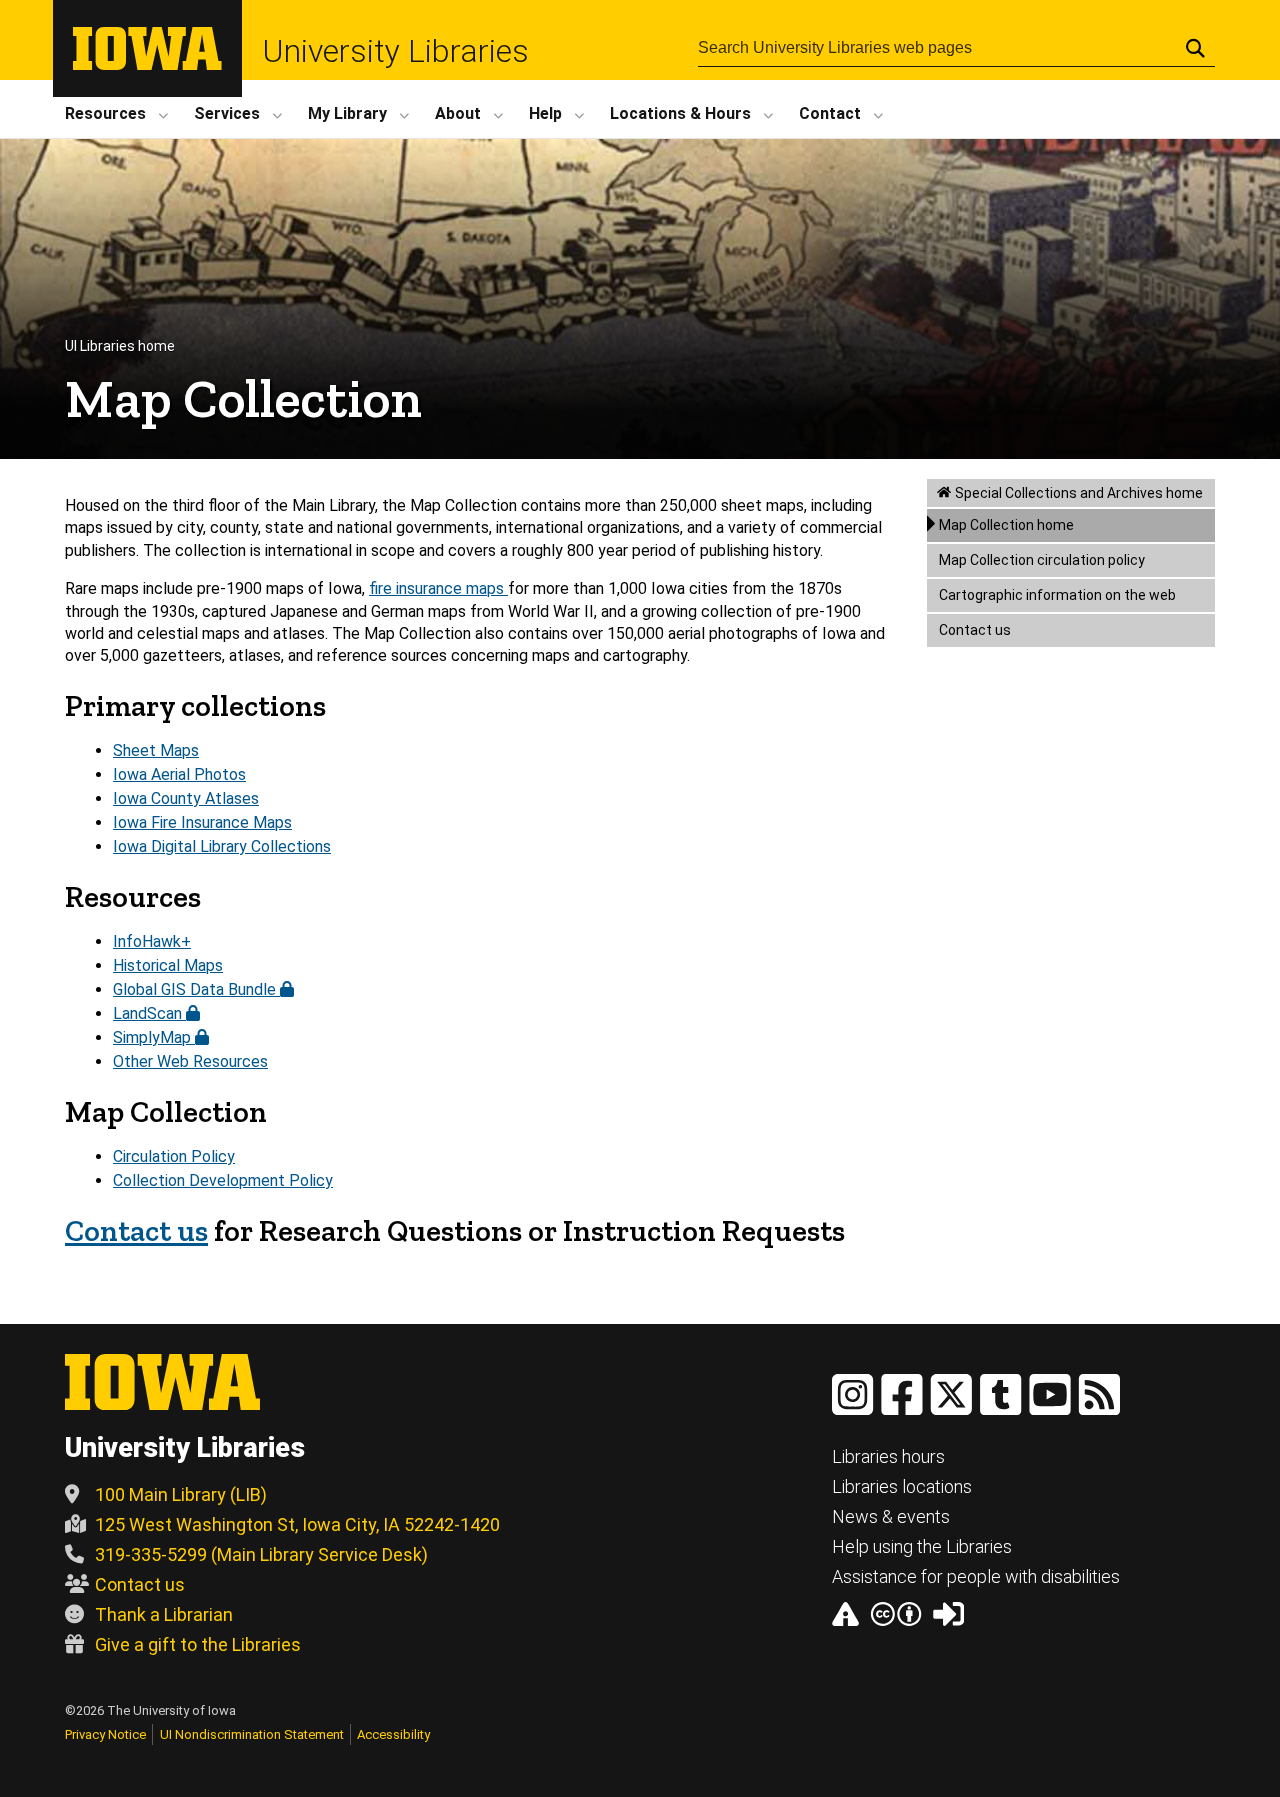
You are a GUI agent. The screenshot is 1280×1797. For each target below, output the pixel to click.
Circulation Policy (174, 1156)
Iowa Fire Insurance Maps (202, 822)
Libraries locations (902, 1486)
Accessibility (393, 1734)
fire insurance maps (438, 588)
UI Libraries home (120, 346)
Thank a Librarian (164, 1614)
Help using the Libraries (922, 1546)
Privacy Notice (105, 1734)
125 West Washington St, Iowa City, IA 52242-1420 (297, 1524)
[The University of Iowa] (147, 64)
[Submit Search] (1195, 48)
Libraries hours (888, 1456)
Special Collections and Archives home (1079, 493)
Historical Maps (168, 965)
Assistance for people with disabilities (976, 1576)
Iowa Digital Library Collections (222, 846)
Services (227, 113)
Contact (830, 113)
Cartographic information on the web (1057, 595)
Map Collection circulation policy (1042, 560)
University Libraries (395, 51)
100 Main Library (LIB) (181, 1494)
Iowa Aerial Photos (179, 774)
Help (545, 113)
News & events (891, 1516)
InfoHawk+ (152, 941)
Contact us (975, 630)
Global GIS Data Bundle (196, 989)
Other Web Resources (190, 1061)
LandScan (149, 1013)
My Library (347, 113)
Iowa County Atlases (186, 798)
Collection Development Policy (223, 1180)
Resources (105, 113)
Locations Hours (680, 113)
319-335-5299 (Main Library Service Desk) (261, 1554)
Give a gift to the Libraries (198, 1644)
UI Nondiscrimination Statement (252, 1734)
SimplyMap (154, 1037)
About (458, 113)
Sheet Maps (156, 750)
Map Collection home (1006, 525)
